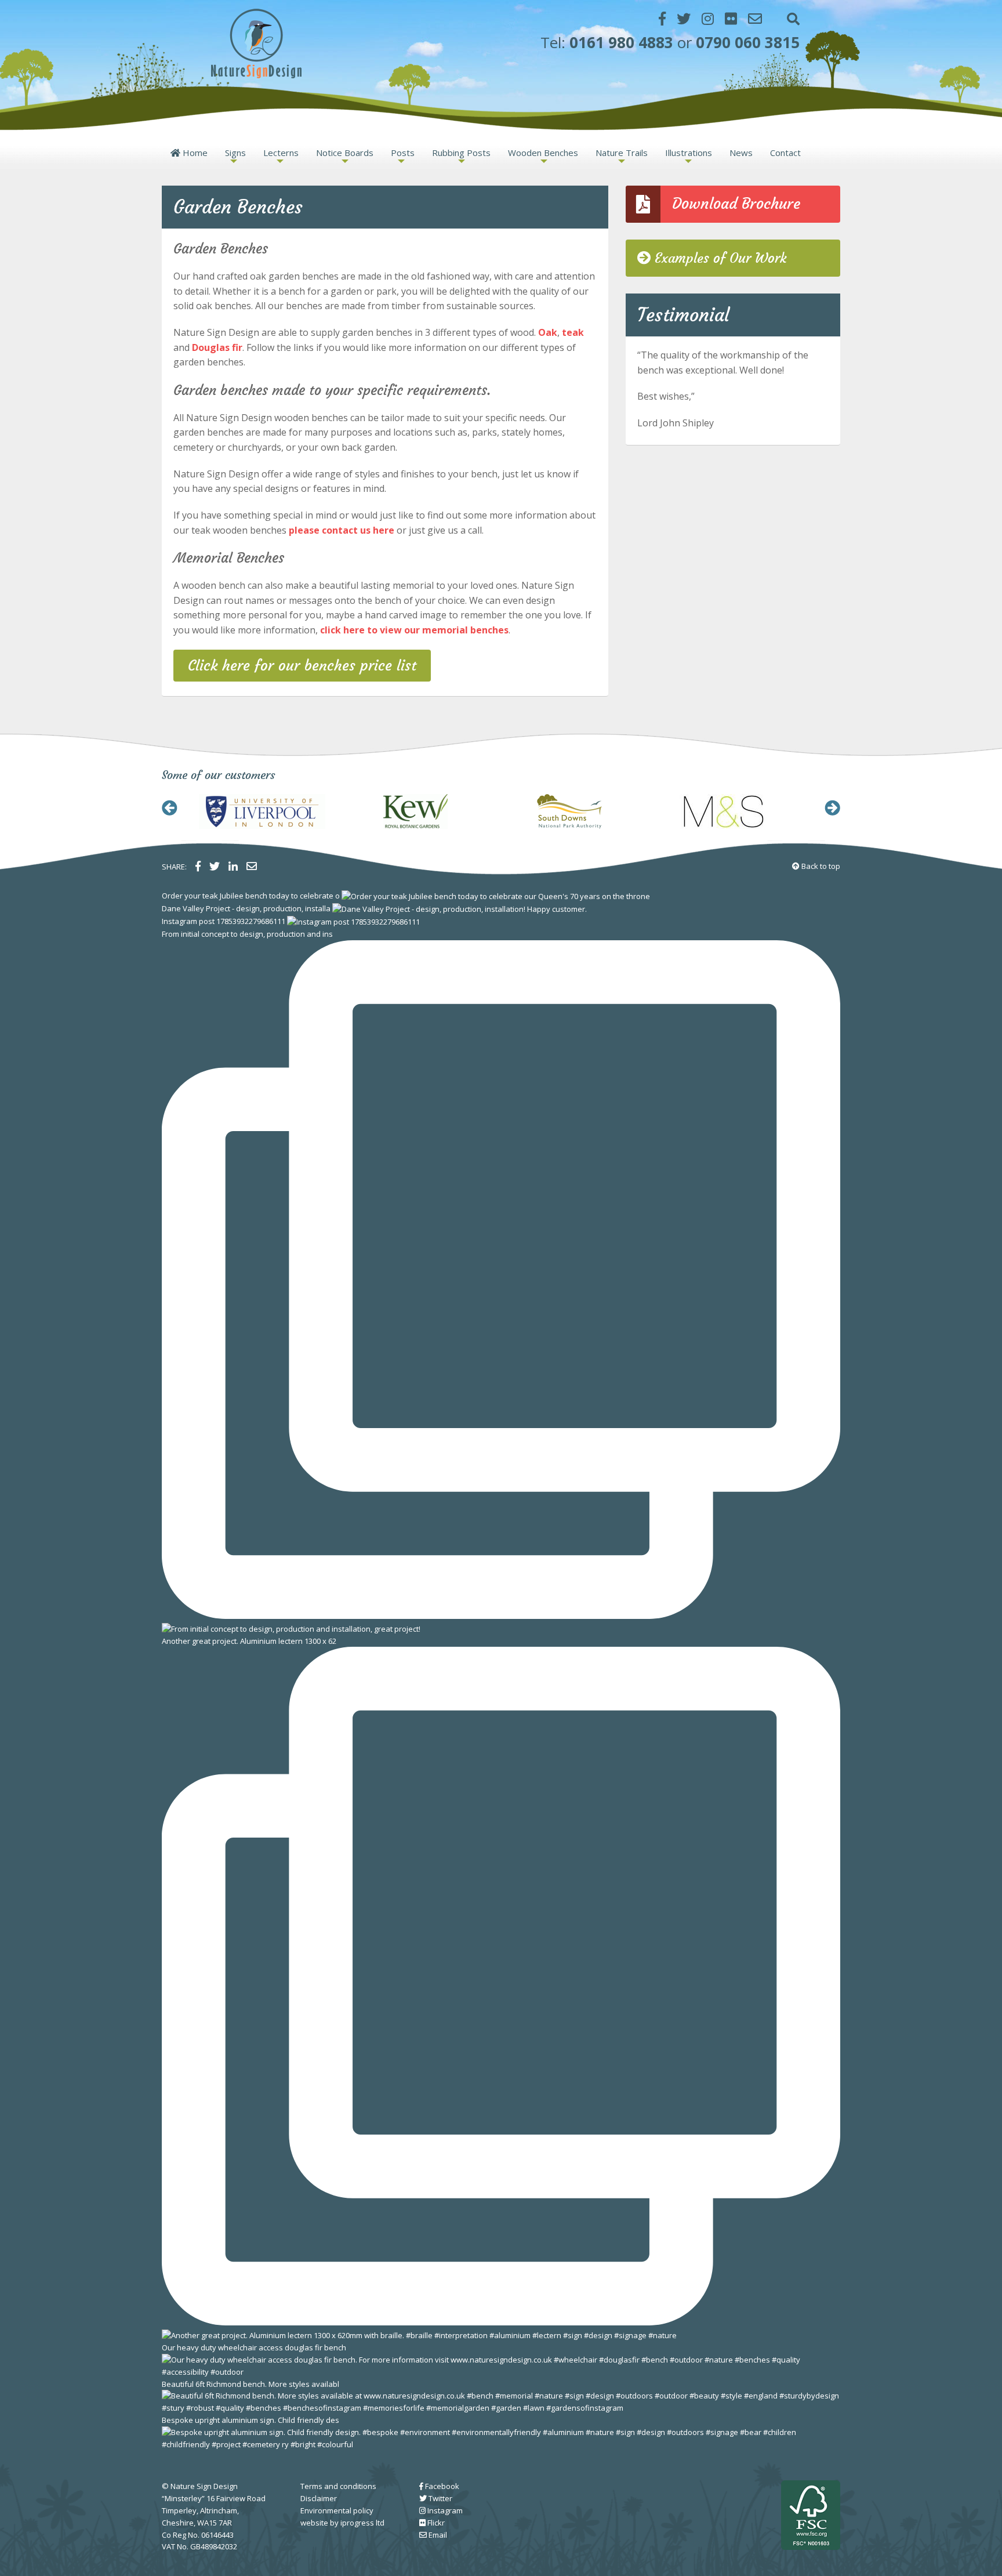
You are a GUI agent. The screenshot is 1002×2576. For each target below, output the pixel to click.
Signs (235, 153)
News (741, 153)
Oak (548, 332)
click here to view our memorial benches (414, 630)
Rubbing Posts (461, 153)
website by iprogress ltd (342, 2523)
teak (573, 332)
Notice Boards (345, 153)
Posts (403, 153)
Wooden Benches (543, 153)
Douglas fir (217, 347)
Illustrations (689, 153)
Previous (170, 808)
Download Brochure (736, 204)
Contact (785, 153)
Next (832, 808)
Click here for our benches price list (302, 666)
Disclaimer (319, 2498)
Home (195, 153)
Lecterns (281, 153)
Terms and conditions (338, 2486)
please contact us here (342, 530)
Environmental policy (337, 2510)
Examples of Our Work (718, 258)
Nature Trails (622, 153)
